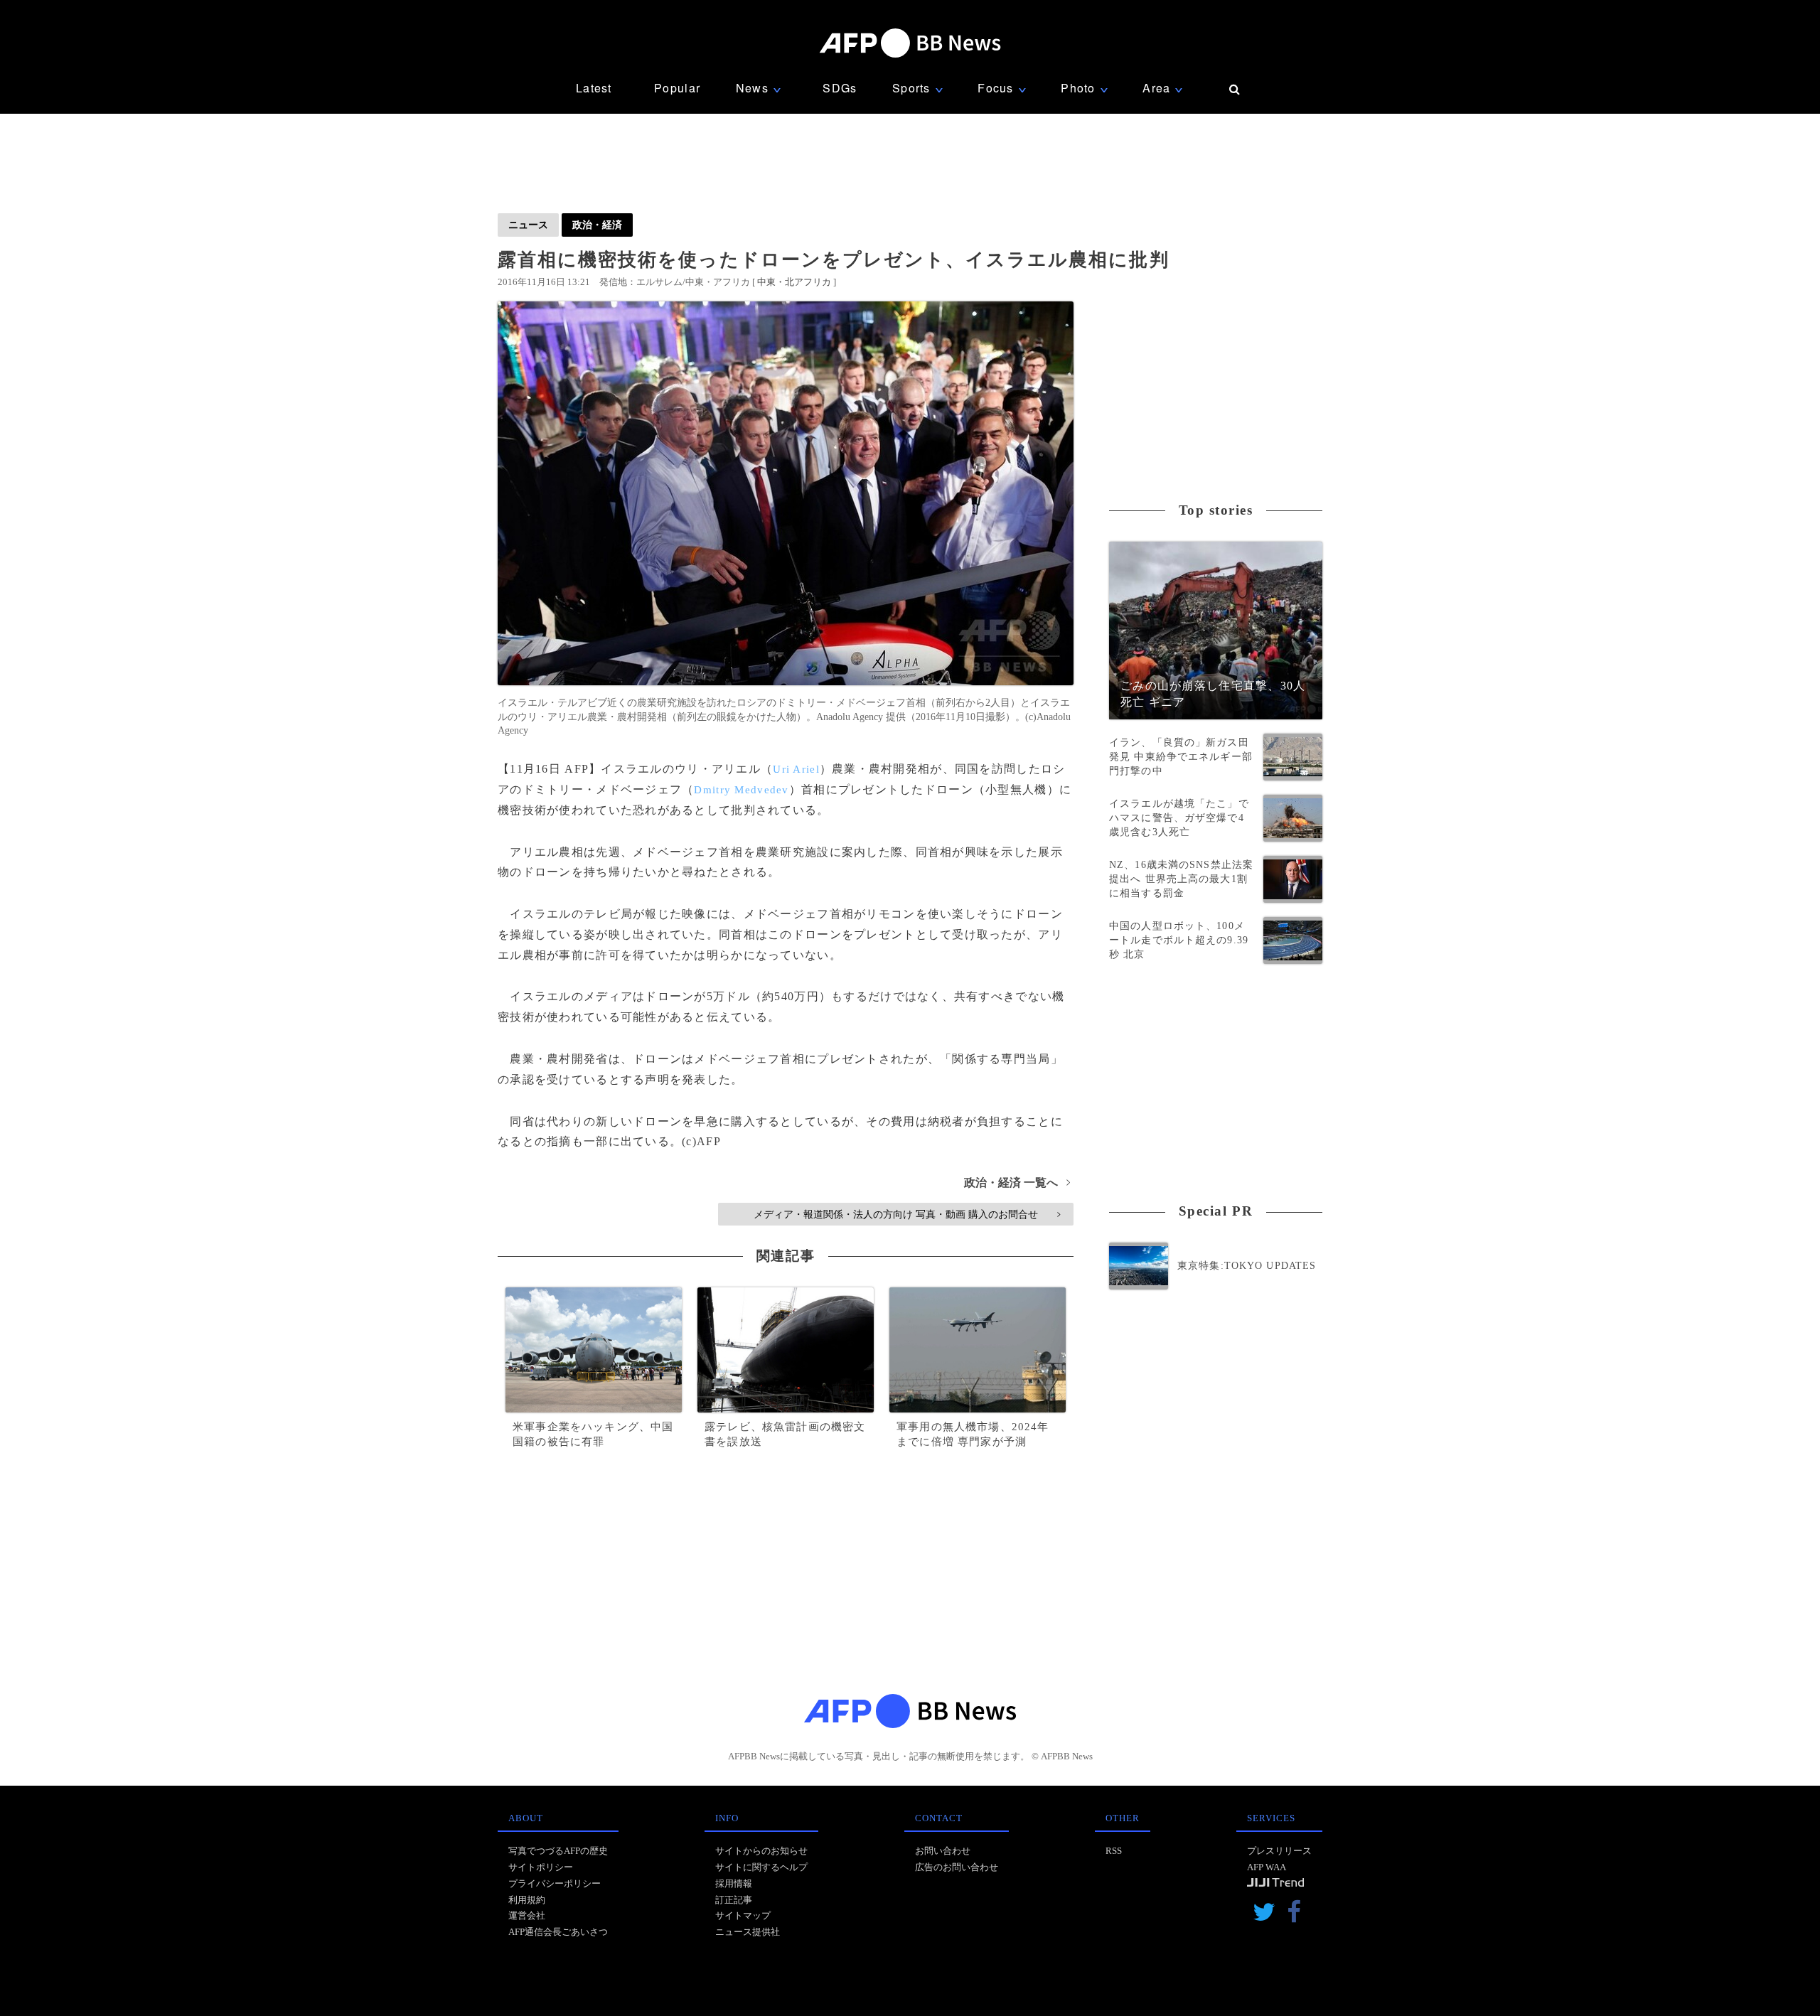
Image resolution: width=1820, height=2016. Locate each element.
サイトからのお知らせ (761, 1851)
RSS (1114, 1851)
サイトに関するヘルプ (761, 1867)
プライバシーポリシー (555, 1883)
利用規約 (527, 1900)
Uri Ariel (796, 769)
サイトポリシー (541, 1867)
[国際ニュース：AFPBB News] (910, 43)
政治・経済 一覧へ (1017, 1183)
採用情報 (734, 1883)
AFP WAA (1267, 1867)
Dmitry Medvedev (741, 790)
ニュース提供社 (748, 1932)
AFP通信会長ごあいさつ (558, 1932)
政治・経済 (597, 225)
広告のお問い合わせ (957, 1867)
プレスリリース (1279, 1851)
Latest (594, 88)
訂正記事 (734, 1900)
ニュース (528, 225)
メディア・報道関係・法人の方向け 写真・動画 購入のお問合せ (907, 1214)
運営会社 (527, 1915)
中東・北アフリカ (794, 282)
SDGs (840, 88)
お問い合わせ (943, 1851)
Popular (677, 88)
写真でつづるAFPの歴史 (558, 1851)
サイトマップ (743, 1915)
